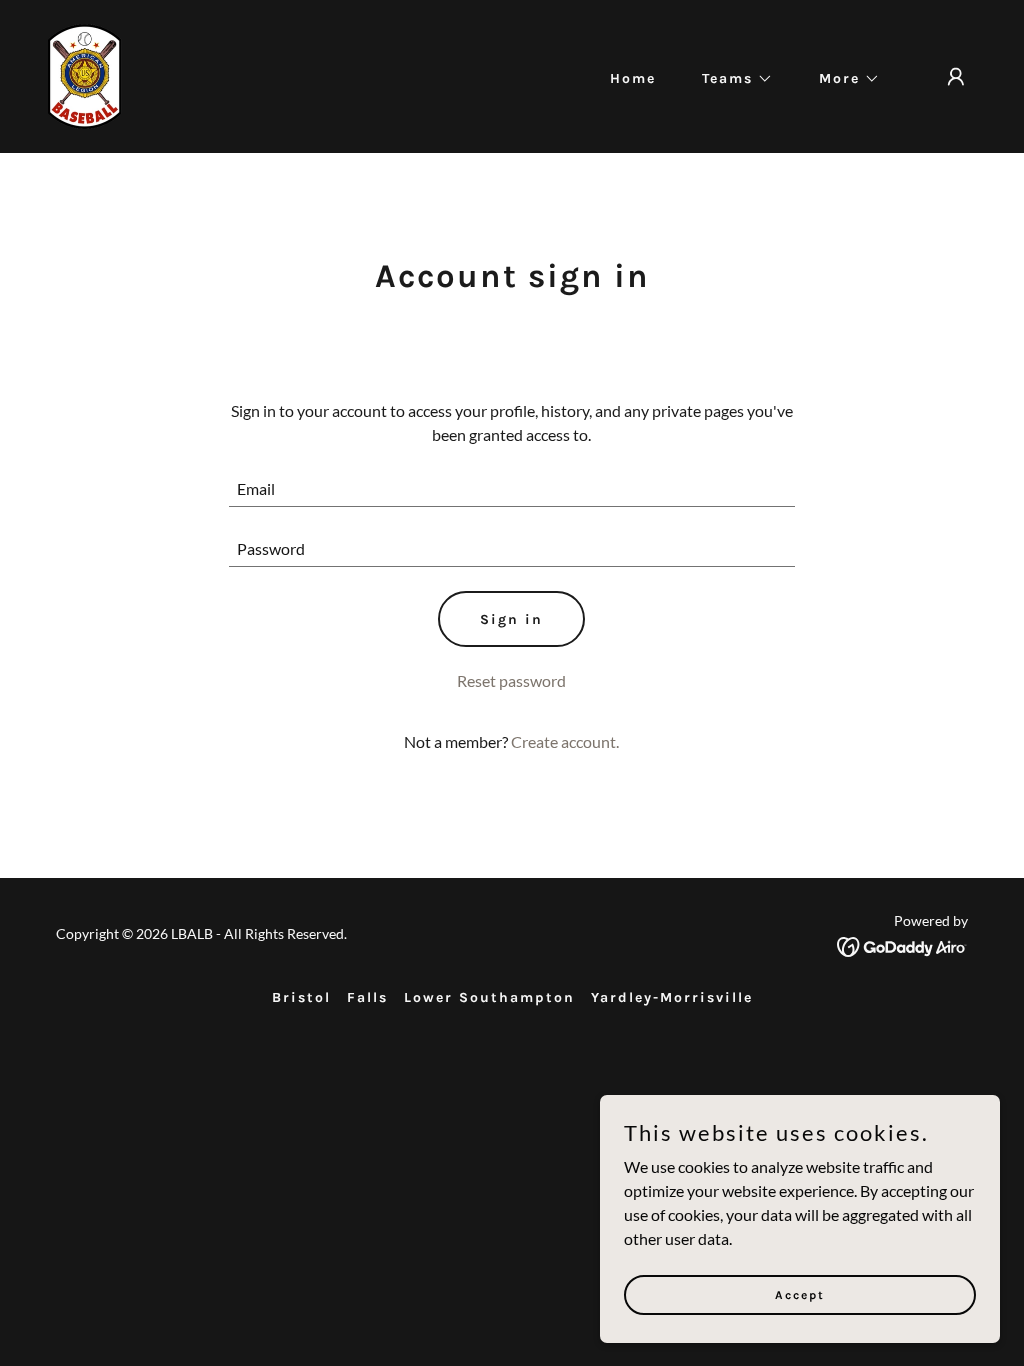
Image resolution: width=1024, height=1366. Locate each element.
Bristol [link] (301, 997)
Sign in (511, 619)
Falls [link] (367, 997)
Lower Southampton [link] (489, 997)
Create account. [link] (565, 741)
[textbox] (511, 489)
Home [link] (633, 78)
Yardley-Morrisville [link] (672, 997)
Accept (800, 1294)
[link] (85, 74)
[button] (730, 79)
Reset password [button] (511, 680)
